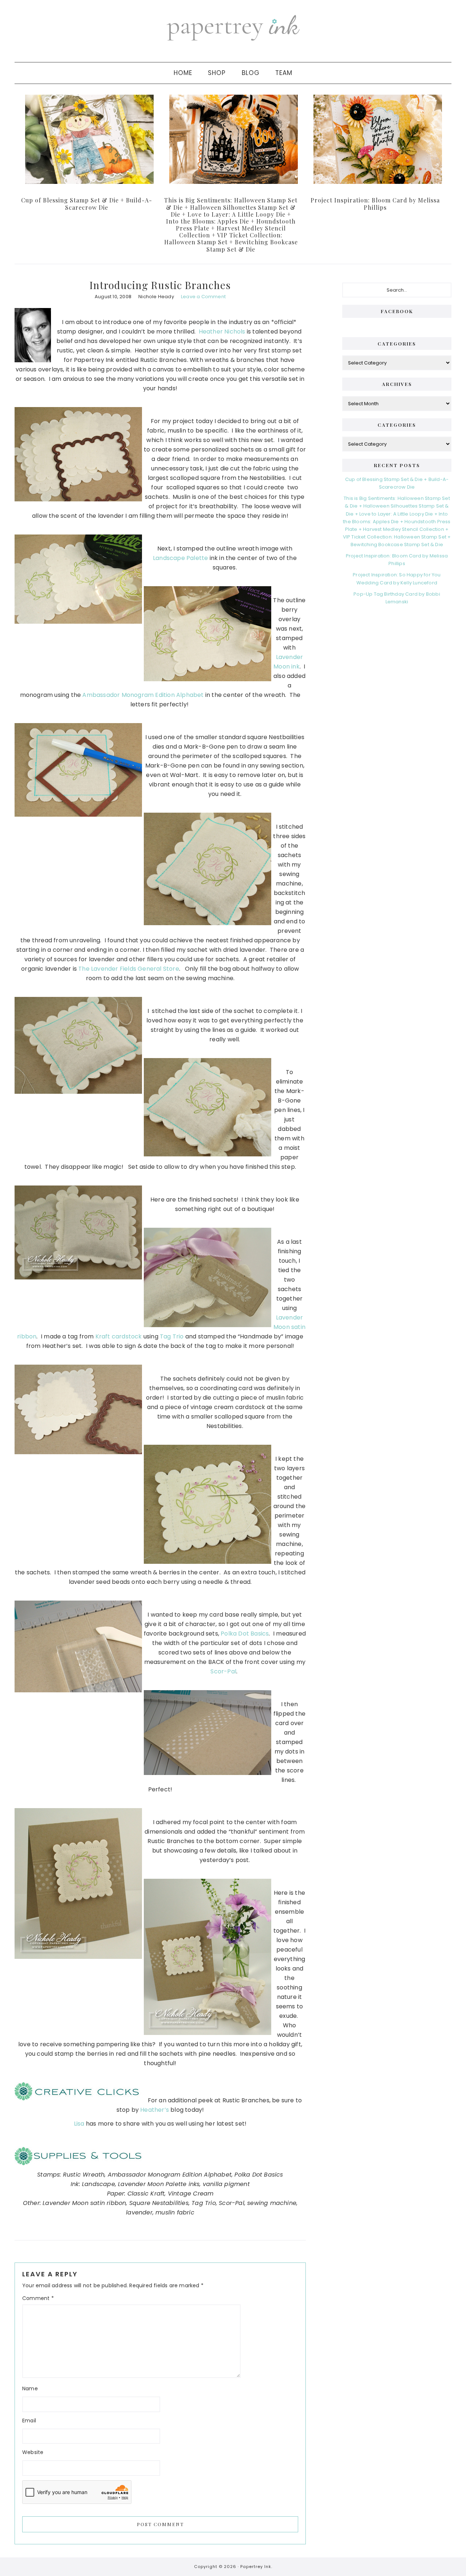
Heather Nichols (222, 332)
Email (29, 2421)
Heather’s (155, 2110)
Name (30, 2388)
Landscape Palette (180, 558)
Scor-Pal (223, 1671)
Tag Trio (172, 1336)
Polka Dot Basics (245, 1634)
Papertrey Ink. (256, 2567)
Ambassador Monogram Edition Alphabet (143, 695)
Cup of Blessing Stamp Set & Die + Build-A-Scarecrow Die (87, 204)
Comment (38, 2298)
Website (33, 2452)
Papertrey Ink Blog (233, 27)
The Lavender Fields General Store (129, 969)
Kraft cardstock (119, 1336)
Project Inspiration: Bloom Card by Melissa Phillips (375, 204)
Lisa (79, 2124)
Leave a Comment (203, 297)
